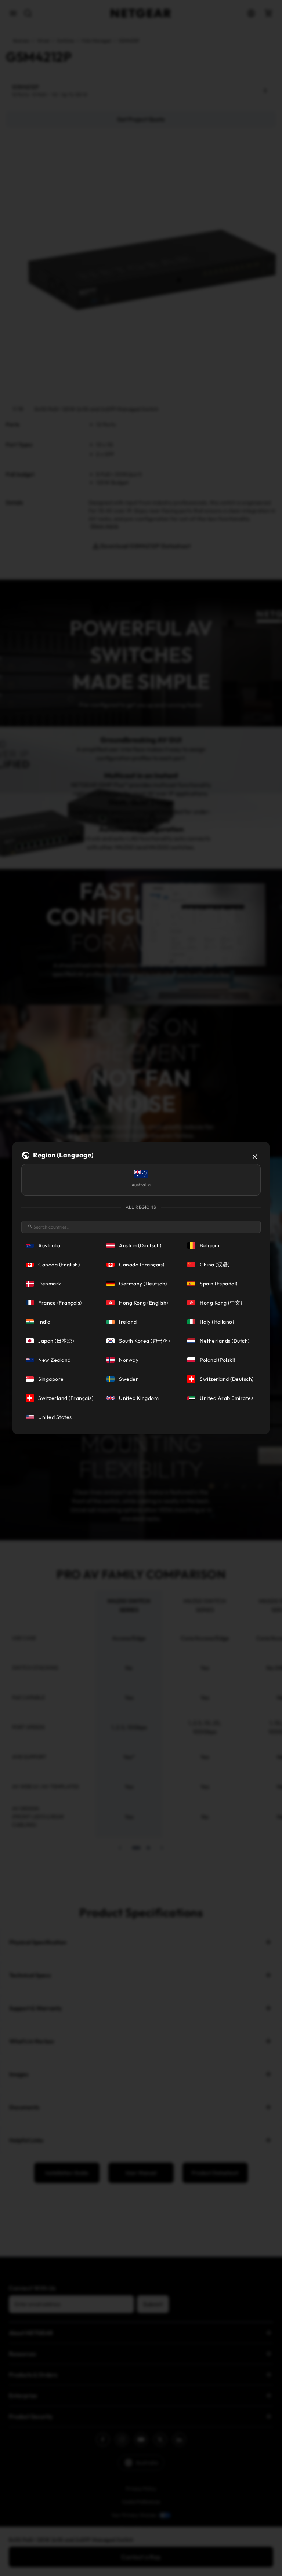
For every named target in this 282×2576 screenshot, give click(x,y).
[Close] (255, 1157)
